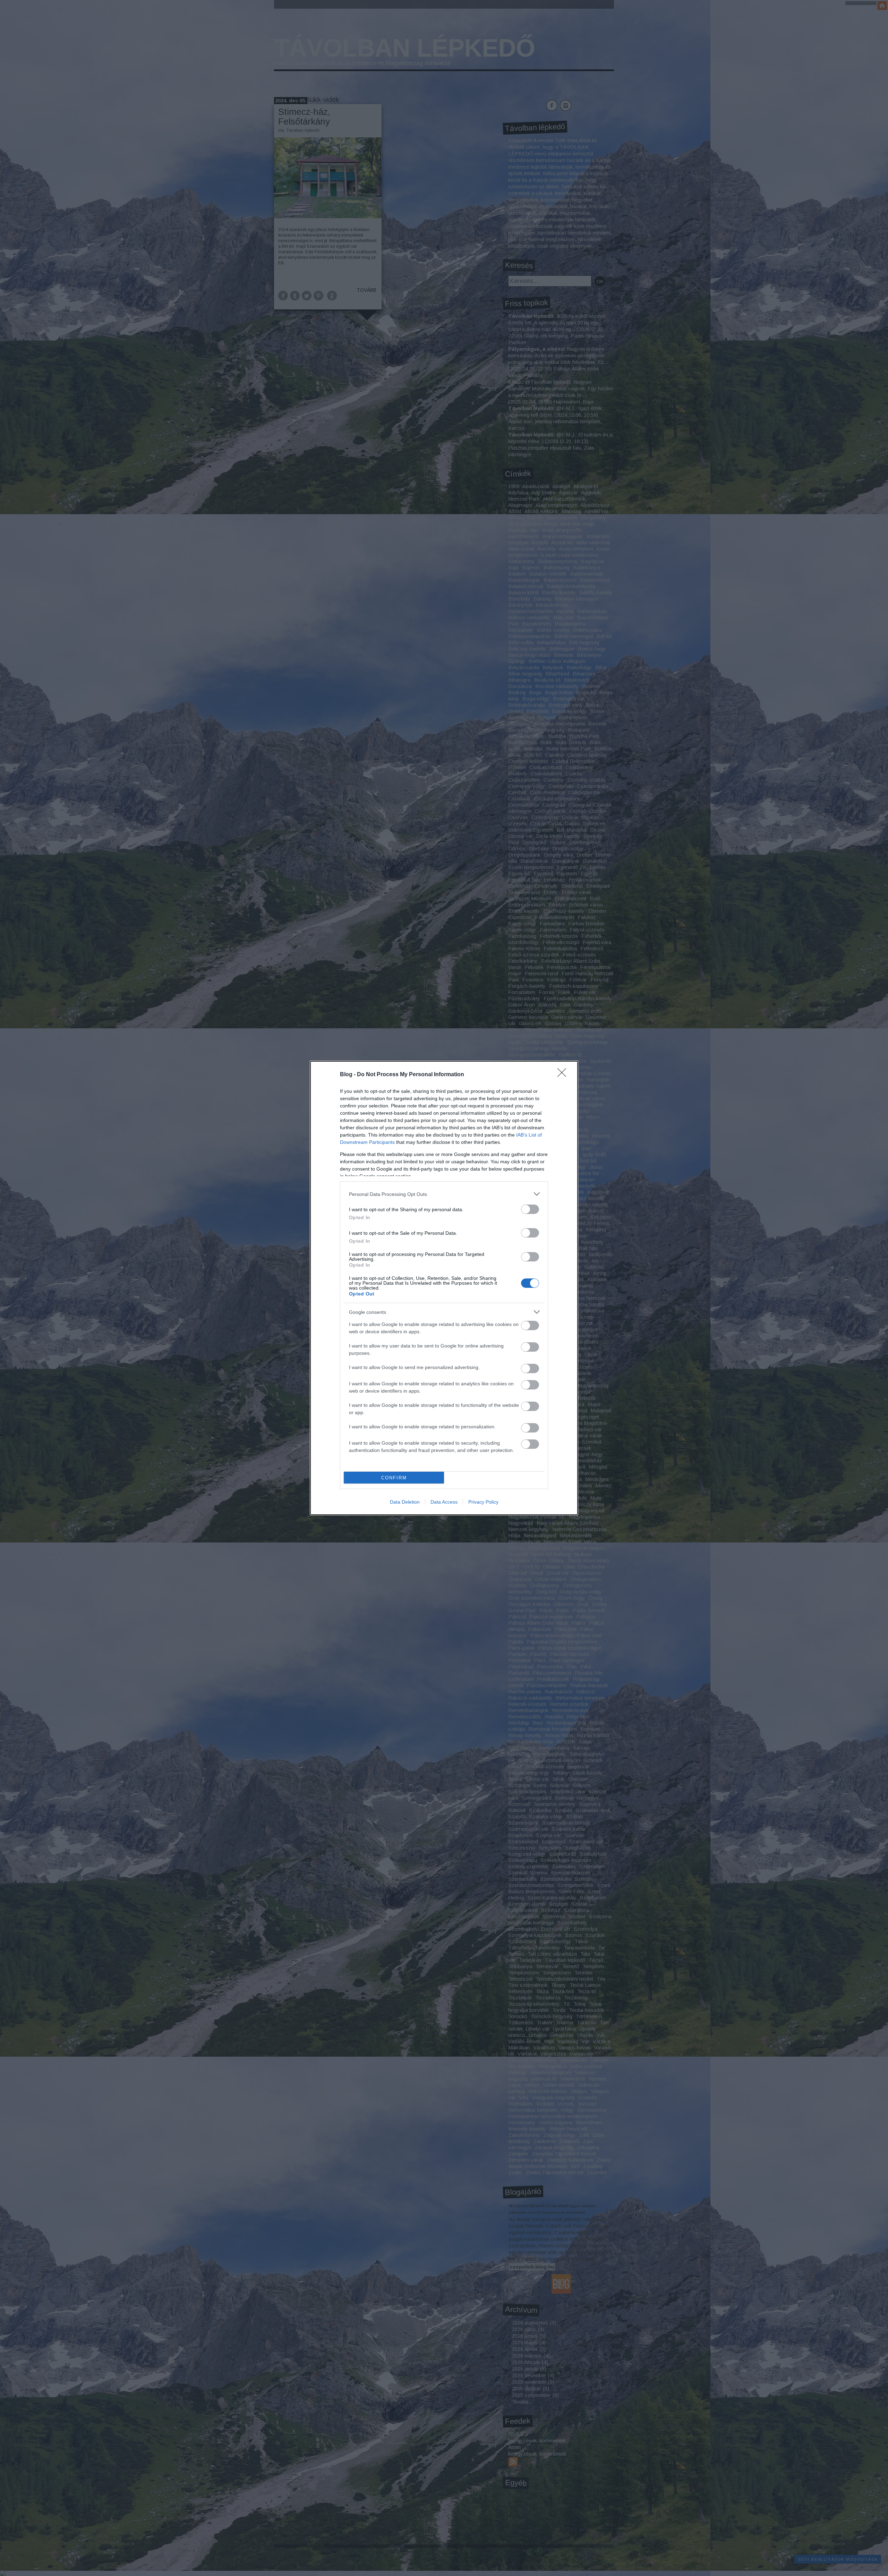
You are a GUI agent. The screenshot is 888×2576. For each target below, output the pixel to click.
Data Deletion (405, 1502)
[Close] (564, 1075)
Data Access (444, 1502)
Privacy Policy (483, 1502)
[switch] (530, 1209)
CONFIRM (394, 1478)
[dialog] (444, 1288)
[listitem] (444, 1194)
